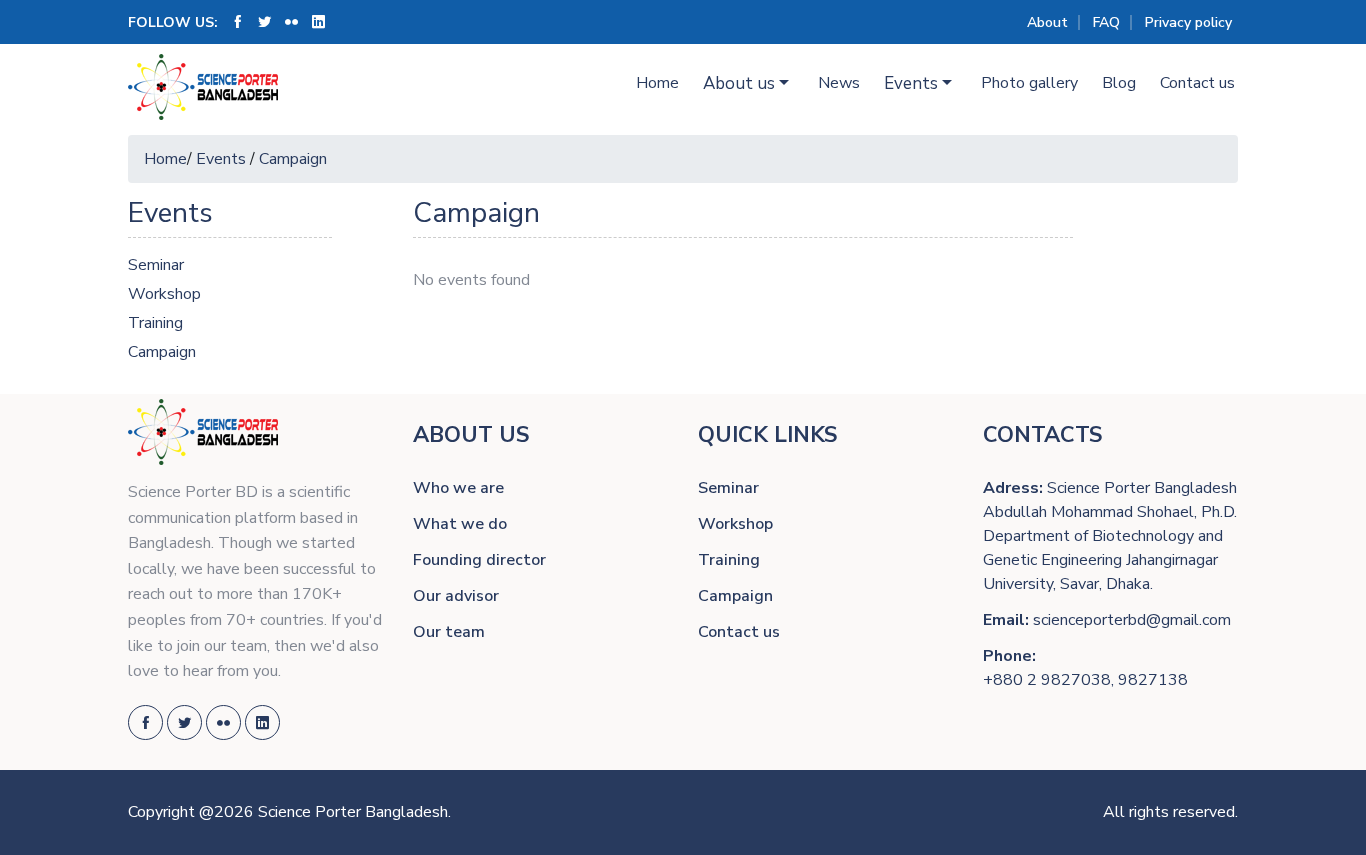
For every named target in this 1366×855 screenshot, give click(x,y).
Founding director (479, 560)
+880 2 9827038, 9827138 (1085, 680)
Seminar (156, 265)
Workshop (164, 294)
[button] (748, 84)
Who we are (458, 488)
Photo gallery (1029, 83)
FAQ (1106, 22)
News (839, 83)
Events (221, 159)
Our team (449, 632)
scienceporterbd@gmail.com (1132, 620)
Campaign (293, 159)
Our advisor (456, 596)
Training (155, 323)
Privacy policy (1188, 22)
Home (657, 83)
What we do (460, 524)
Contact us (1197, 83)
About (1047, 22)
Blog (1119, 83)
